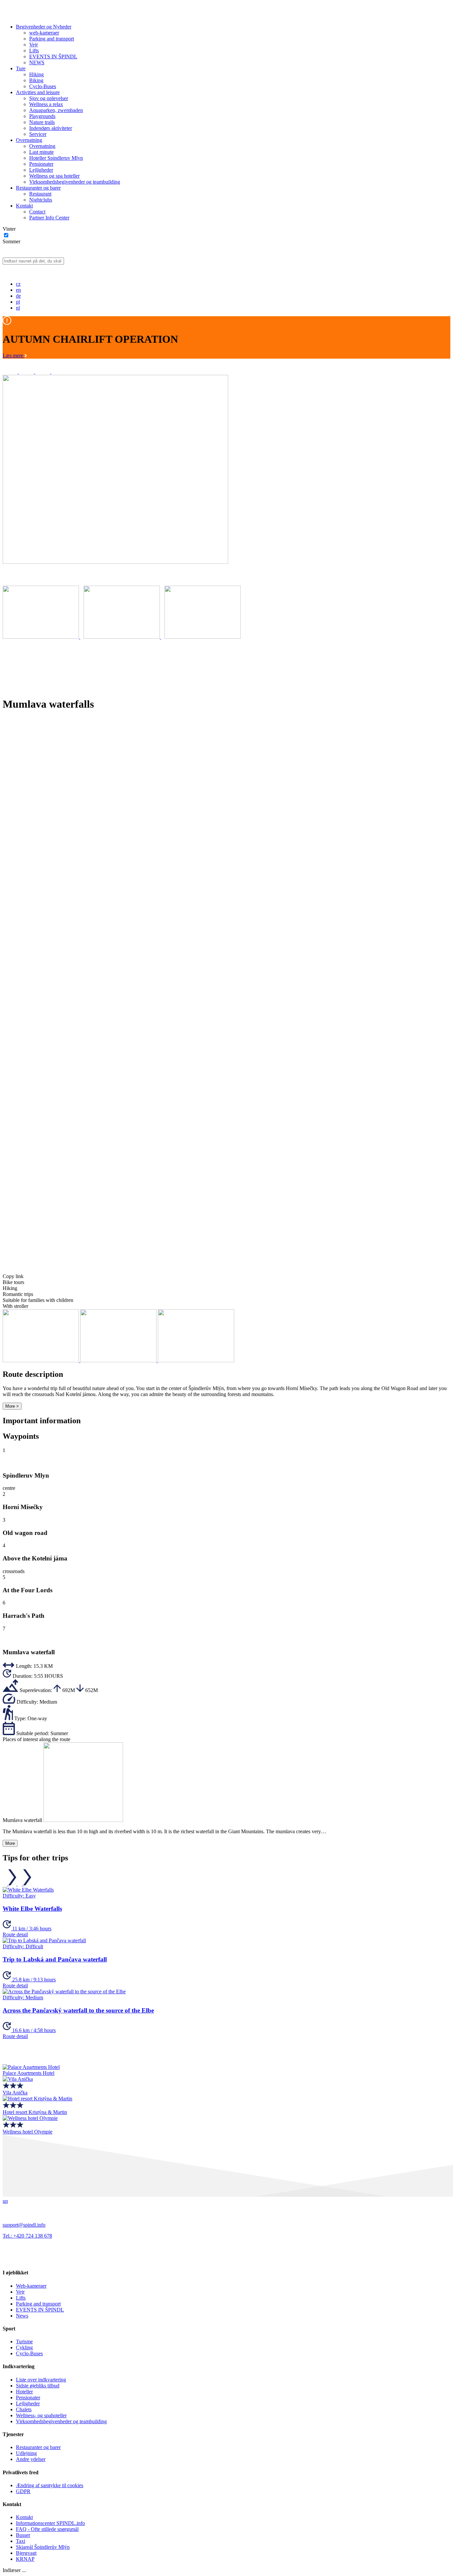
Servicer (38, 134)
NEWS (37, 62)
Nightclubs (41, 200)
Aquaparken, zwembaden (56, 110)
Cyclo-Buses (43, 86)
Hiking (36, 74)
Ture (21, 68)
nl (18, 308)
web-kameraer (44, 33)
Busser (23, 2535)
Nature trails (42, 122)
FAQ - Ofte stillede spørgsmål (47, 2529)
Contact (37, 212)
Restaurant (40, 194)
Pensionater (41, 164)
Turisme (24, 2342)
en (18, 290)
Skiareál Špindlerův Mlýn (43, 2547)
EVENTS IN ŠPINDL (53, 57)
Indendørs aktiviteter (51, 128)
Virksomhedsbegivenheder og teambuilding (75, 182)
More (10, 1843)
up (5, 2201)
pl (18, 302)
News (22, 2316)
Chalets (24, 2409)
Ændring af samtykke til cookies (50, 2485)
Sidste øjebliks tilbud (38, 2386)
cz (18, 284)
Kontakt (24, 206)
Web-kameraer (31, 2286)
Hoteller (24, 2392)
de (18, 296)
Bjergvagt (26, 2553)
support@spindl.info (24, 2225)
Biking (36, 80)
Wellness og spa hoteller (54, 176)
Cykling (24, 2347)
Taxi (21, 2541)
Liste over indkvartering (41, 2380)
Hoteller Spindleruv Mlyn (56, 158)
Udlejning (26, 2453)
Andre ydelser (31, 2459)
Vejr (33, 45)
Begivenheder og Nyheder (44, 27)
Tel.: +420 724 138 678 (27, 2236)
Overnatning (29, 140)
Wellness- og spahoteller (41, 2415)
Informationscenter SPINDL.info (50, 2523)
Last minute (41, 152)
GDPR (23, 2491)
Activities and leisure (38, 92)
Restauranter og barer (38, 188)
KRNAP (25, 2559)
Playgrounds (42, 116)
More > (12, 1406)
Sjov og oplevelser (49, 98)
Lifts (34, 51)
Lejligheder (41, 170)
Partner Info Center (49, 218)
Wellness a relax (46, 104)
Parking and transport (52, 39)
